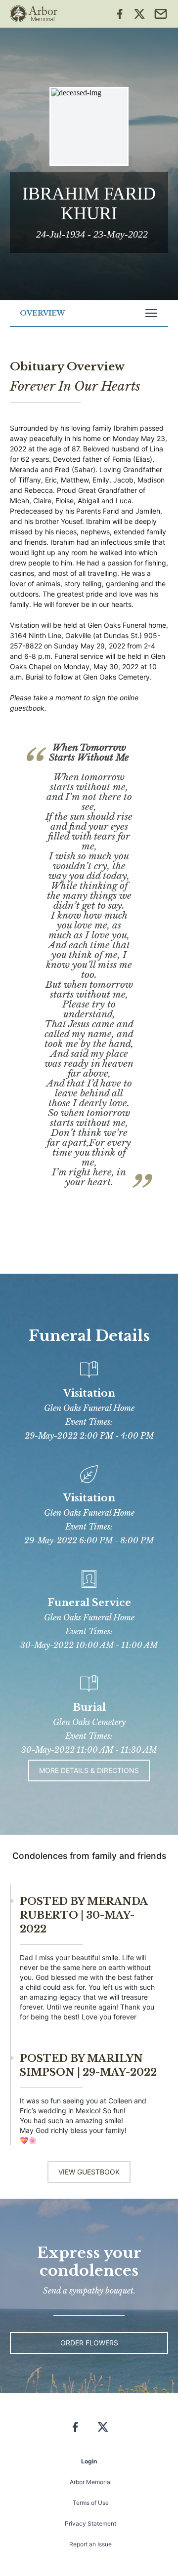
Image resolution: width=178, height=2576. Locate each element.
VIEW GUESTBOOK (89, 2172)
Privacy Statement (90, 2523)
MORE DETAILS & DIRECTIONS (89, 1770)
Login (89, 2461)
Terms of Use (91, 2503)
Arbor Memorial (91, 2482)
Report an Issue (90, 2544)
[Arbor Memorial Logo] (34, 14)
